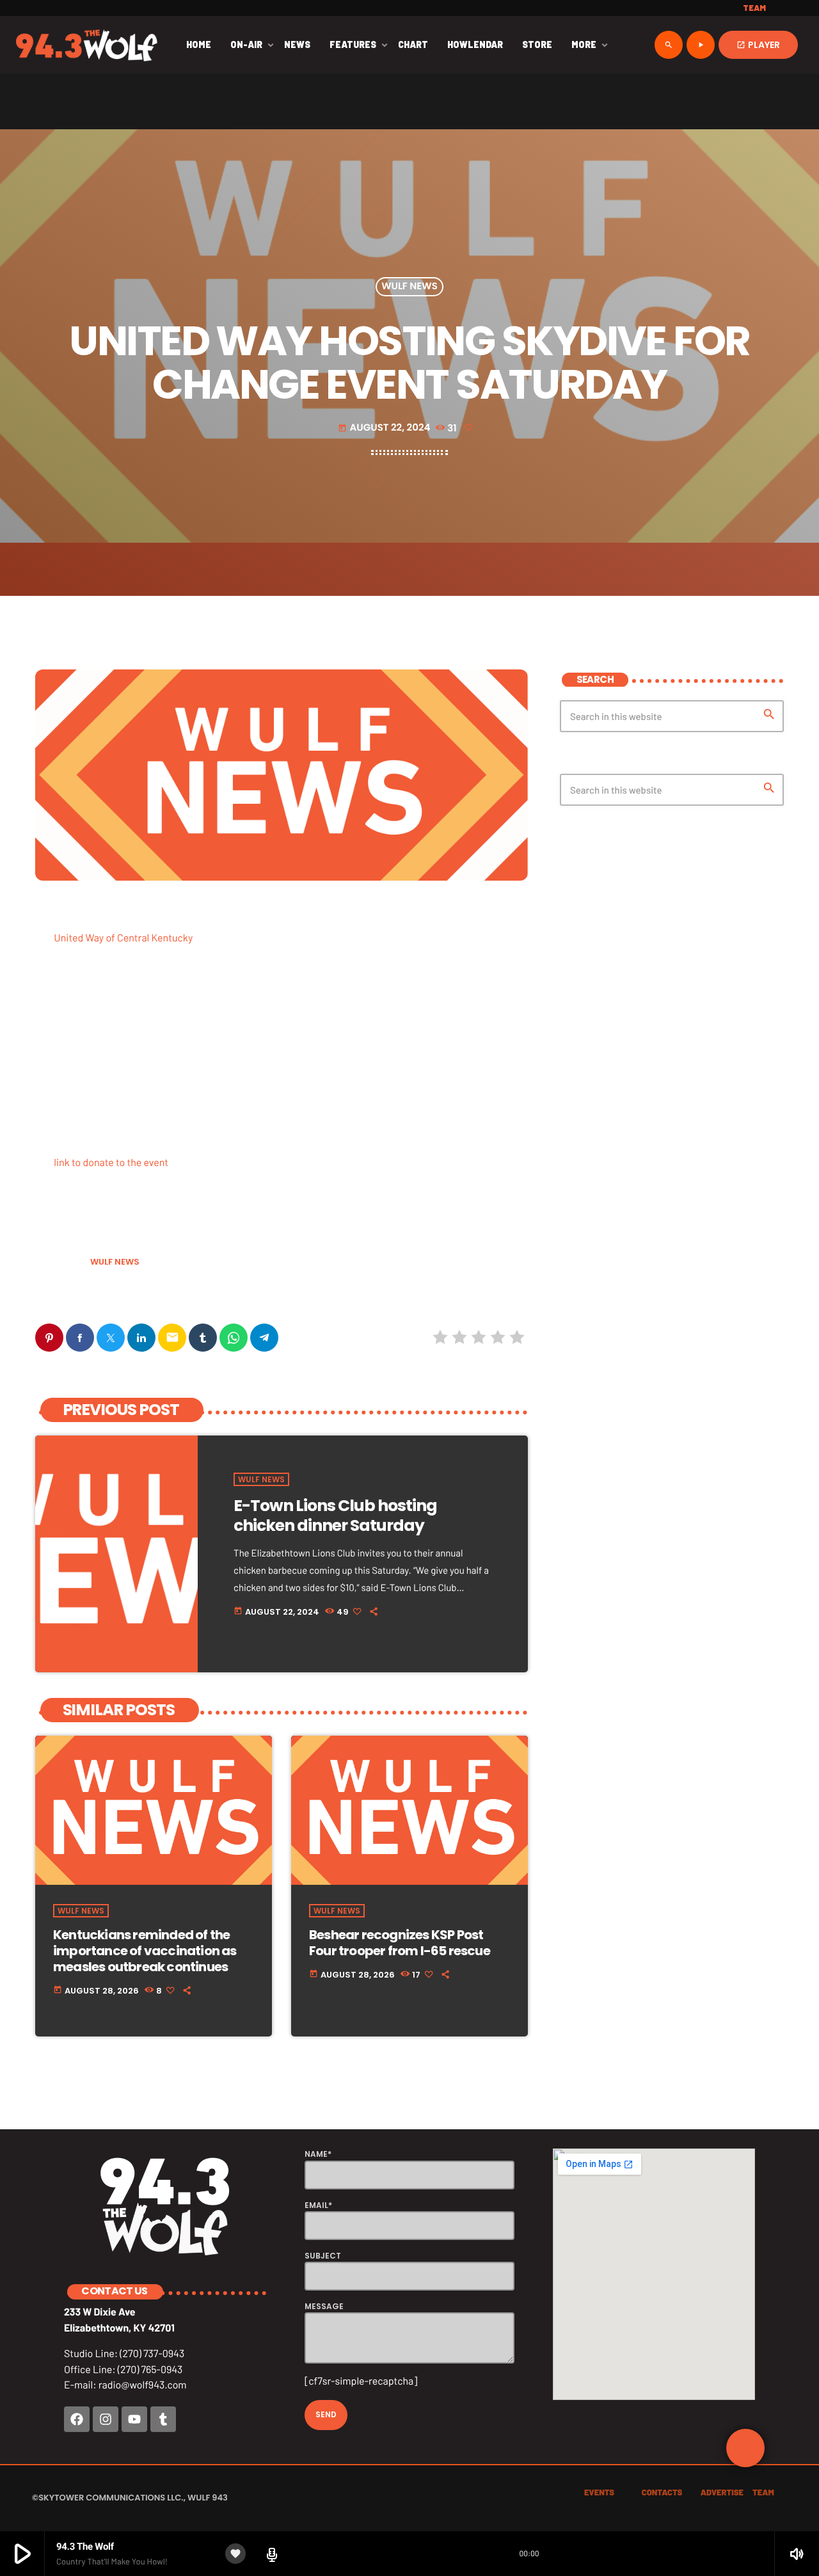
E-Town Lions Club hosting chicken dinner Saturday (335, 1516)
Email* (318, 2205)
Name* (318, 2154)
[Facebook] (77, 2419)
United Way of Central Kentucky (123, 938)
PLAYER (758, 45)
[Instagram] (106, 2419)
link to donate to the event (111, 1163)
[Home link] (87, 45)
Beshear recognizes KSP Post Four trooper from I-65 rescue (400, 1943)
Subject (323, 2256)
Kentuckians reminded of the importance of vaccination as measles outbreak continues (145, 1951)
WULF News (409, 287)
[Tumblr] (163, 2419)
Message (324, 2306)
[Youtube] (134, 2419)
